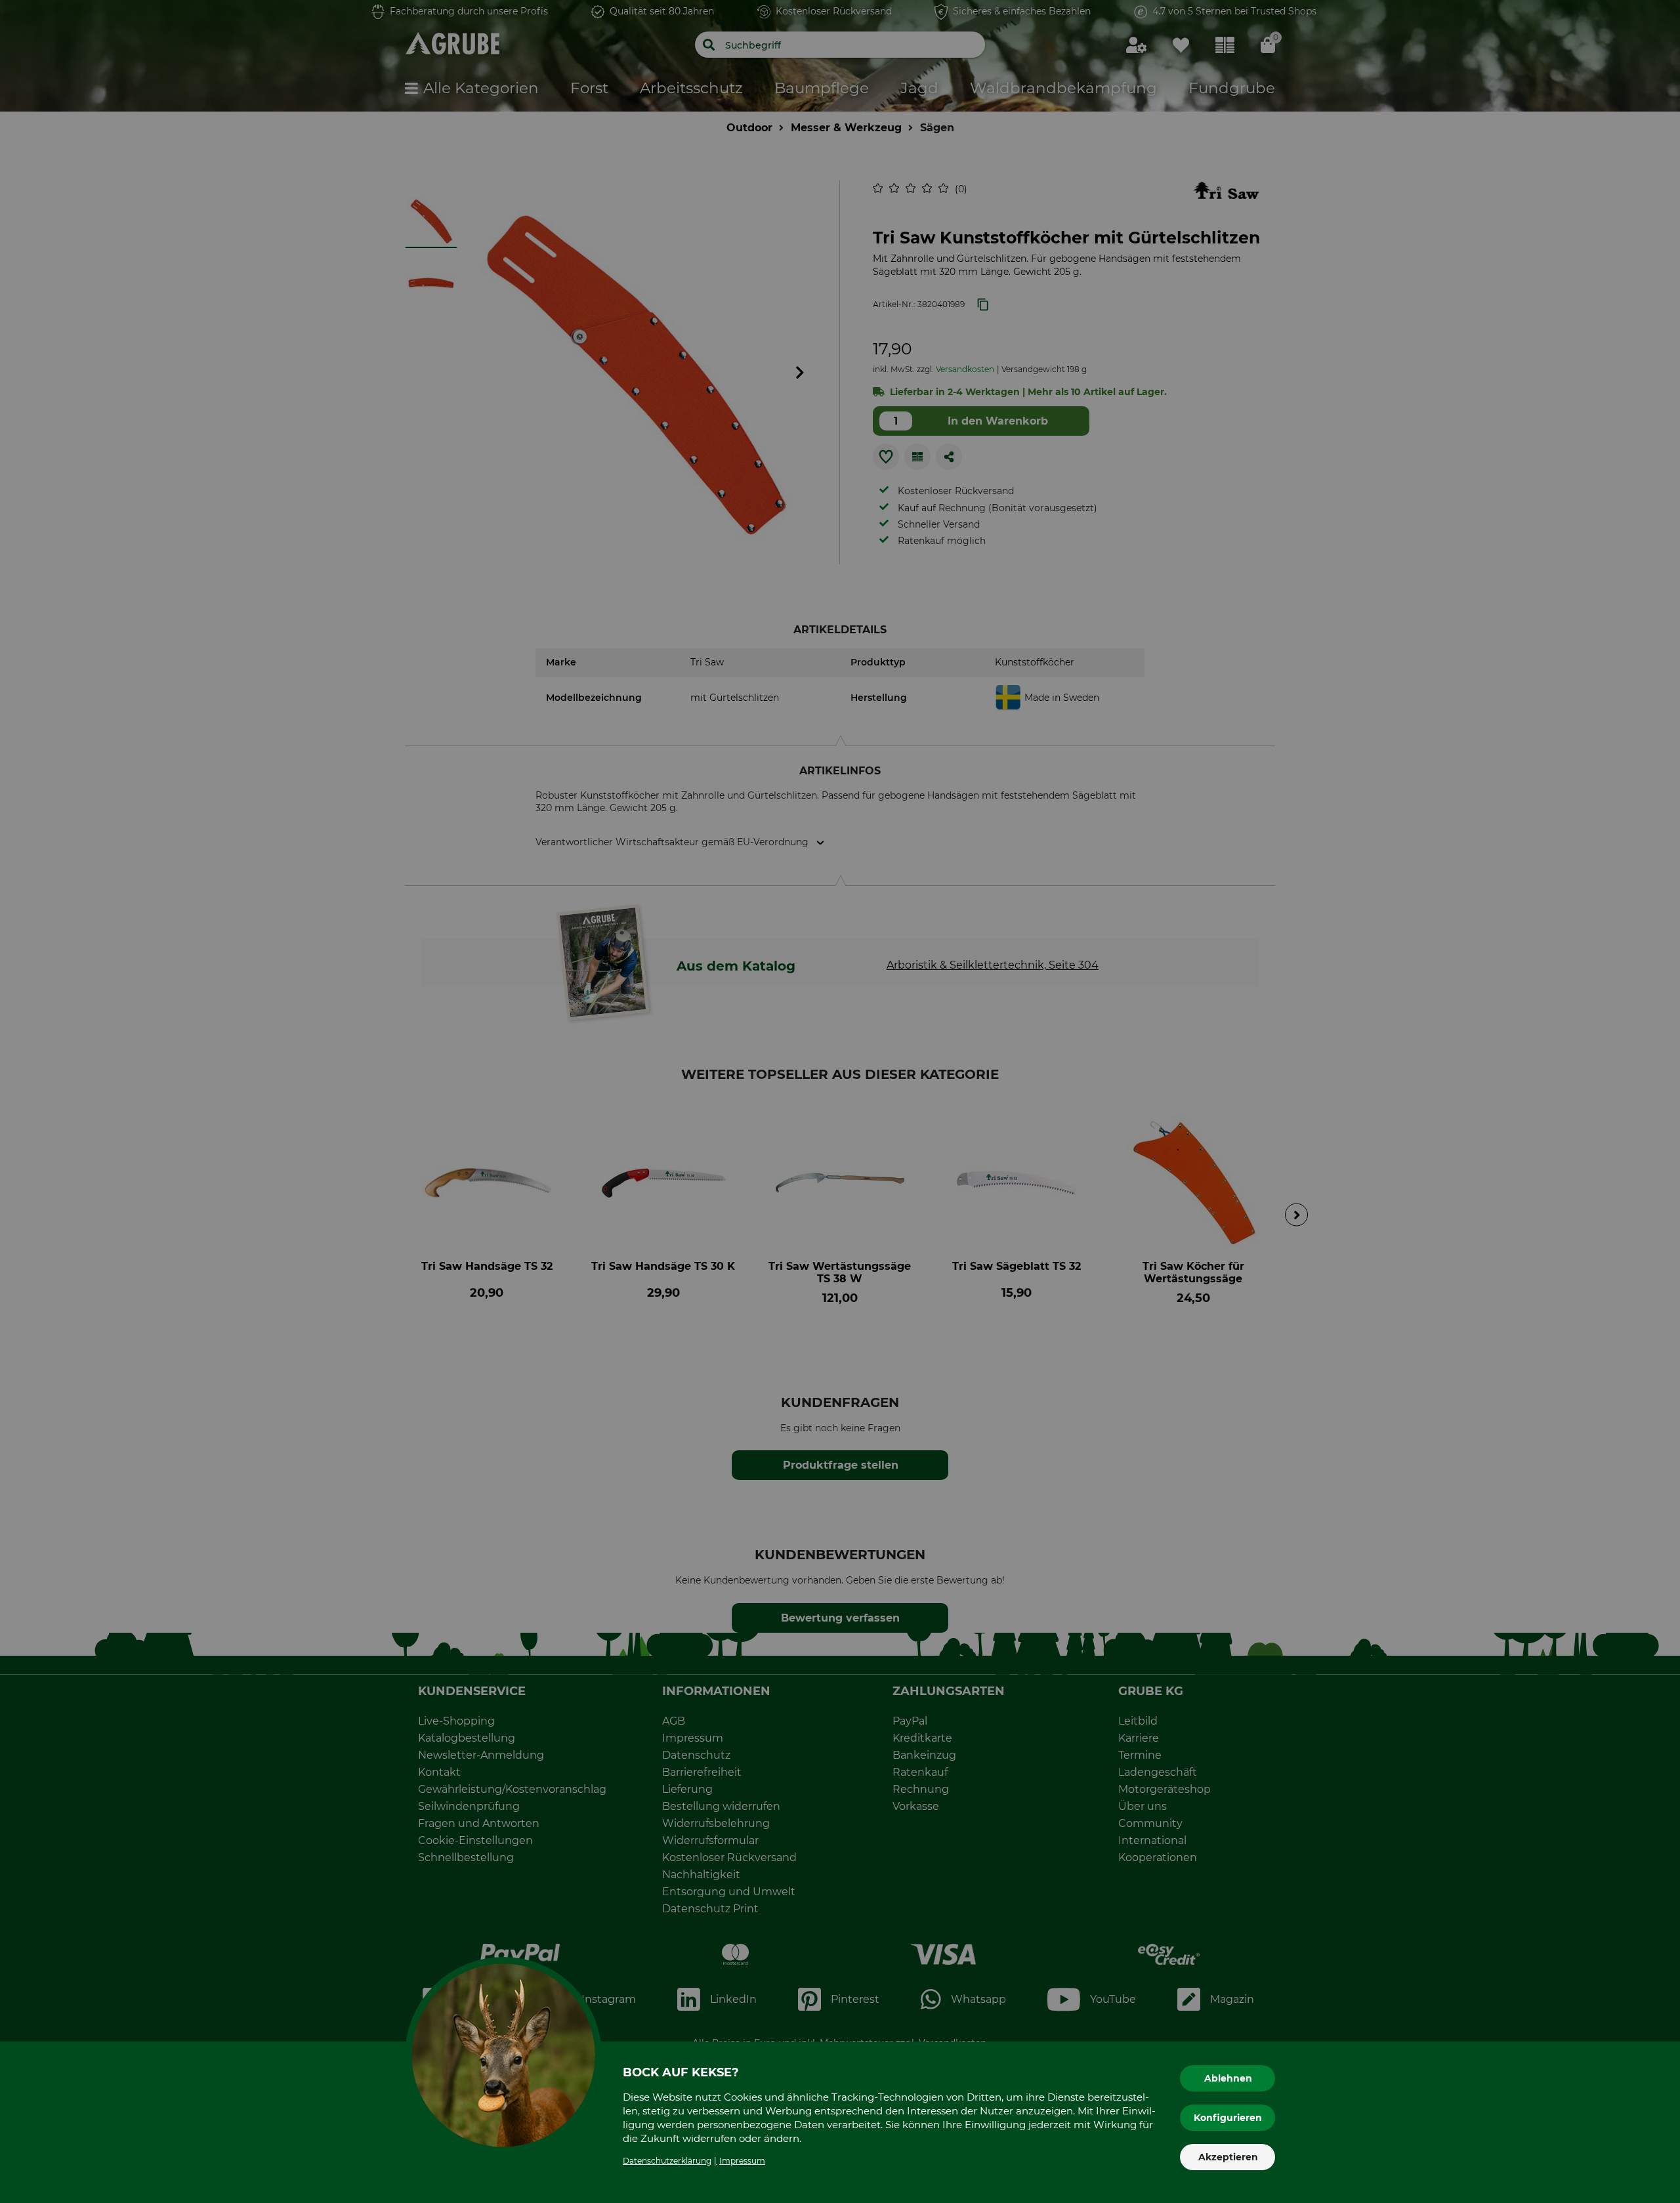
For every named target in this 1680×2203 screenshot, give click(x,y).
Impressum (742, 2161)
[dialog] (840, 1101)
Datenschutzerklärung (667, 2161)
